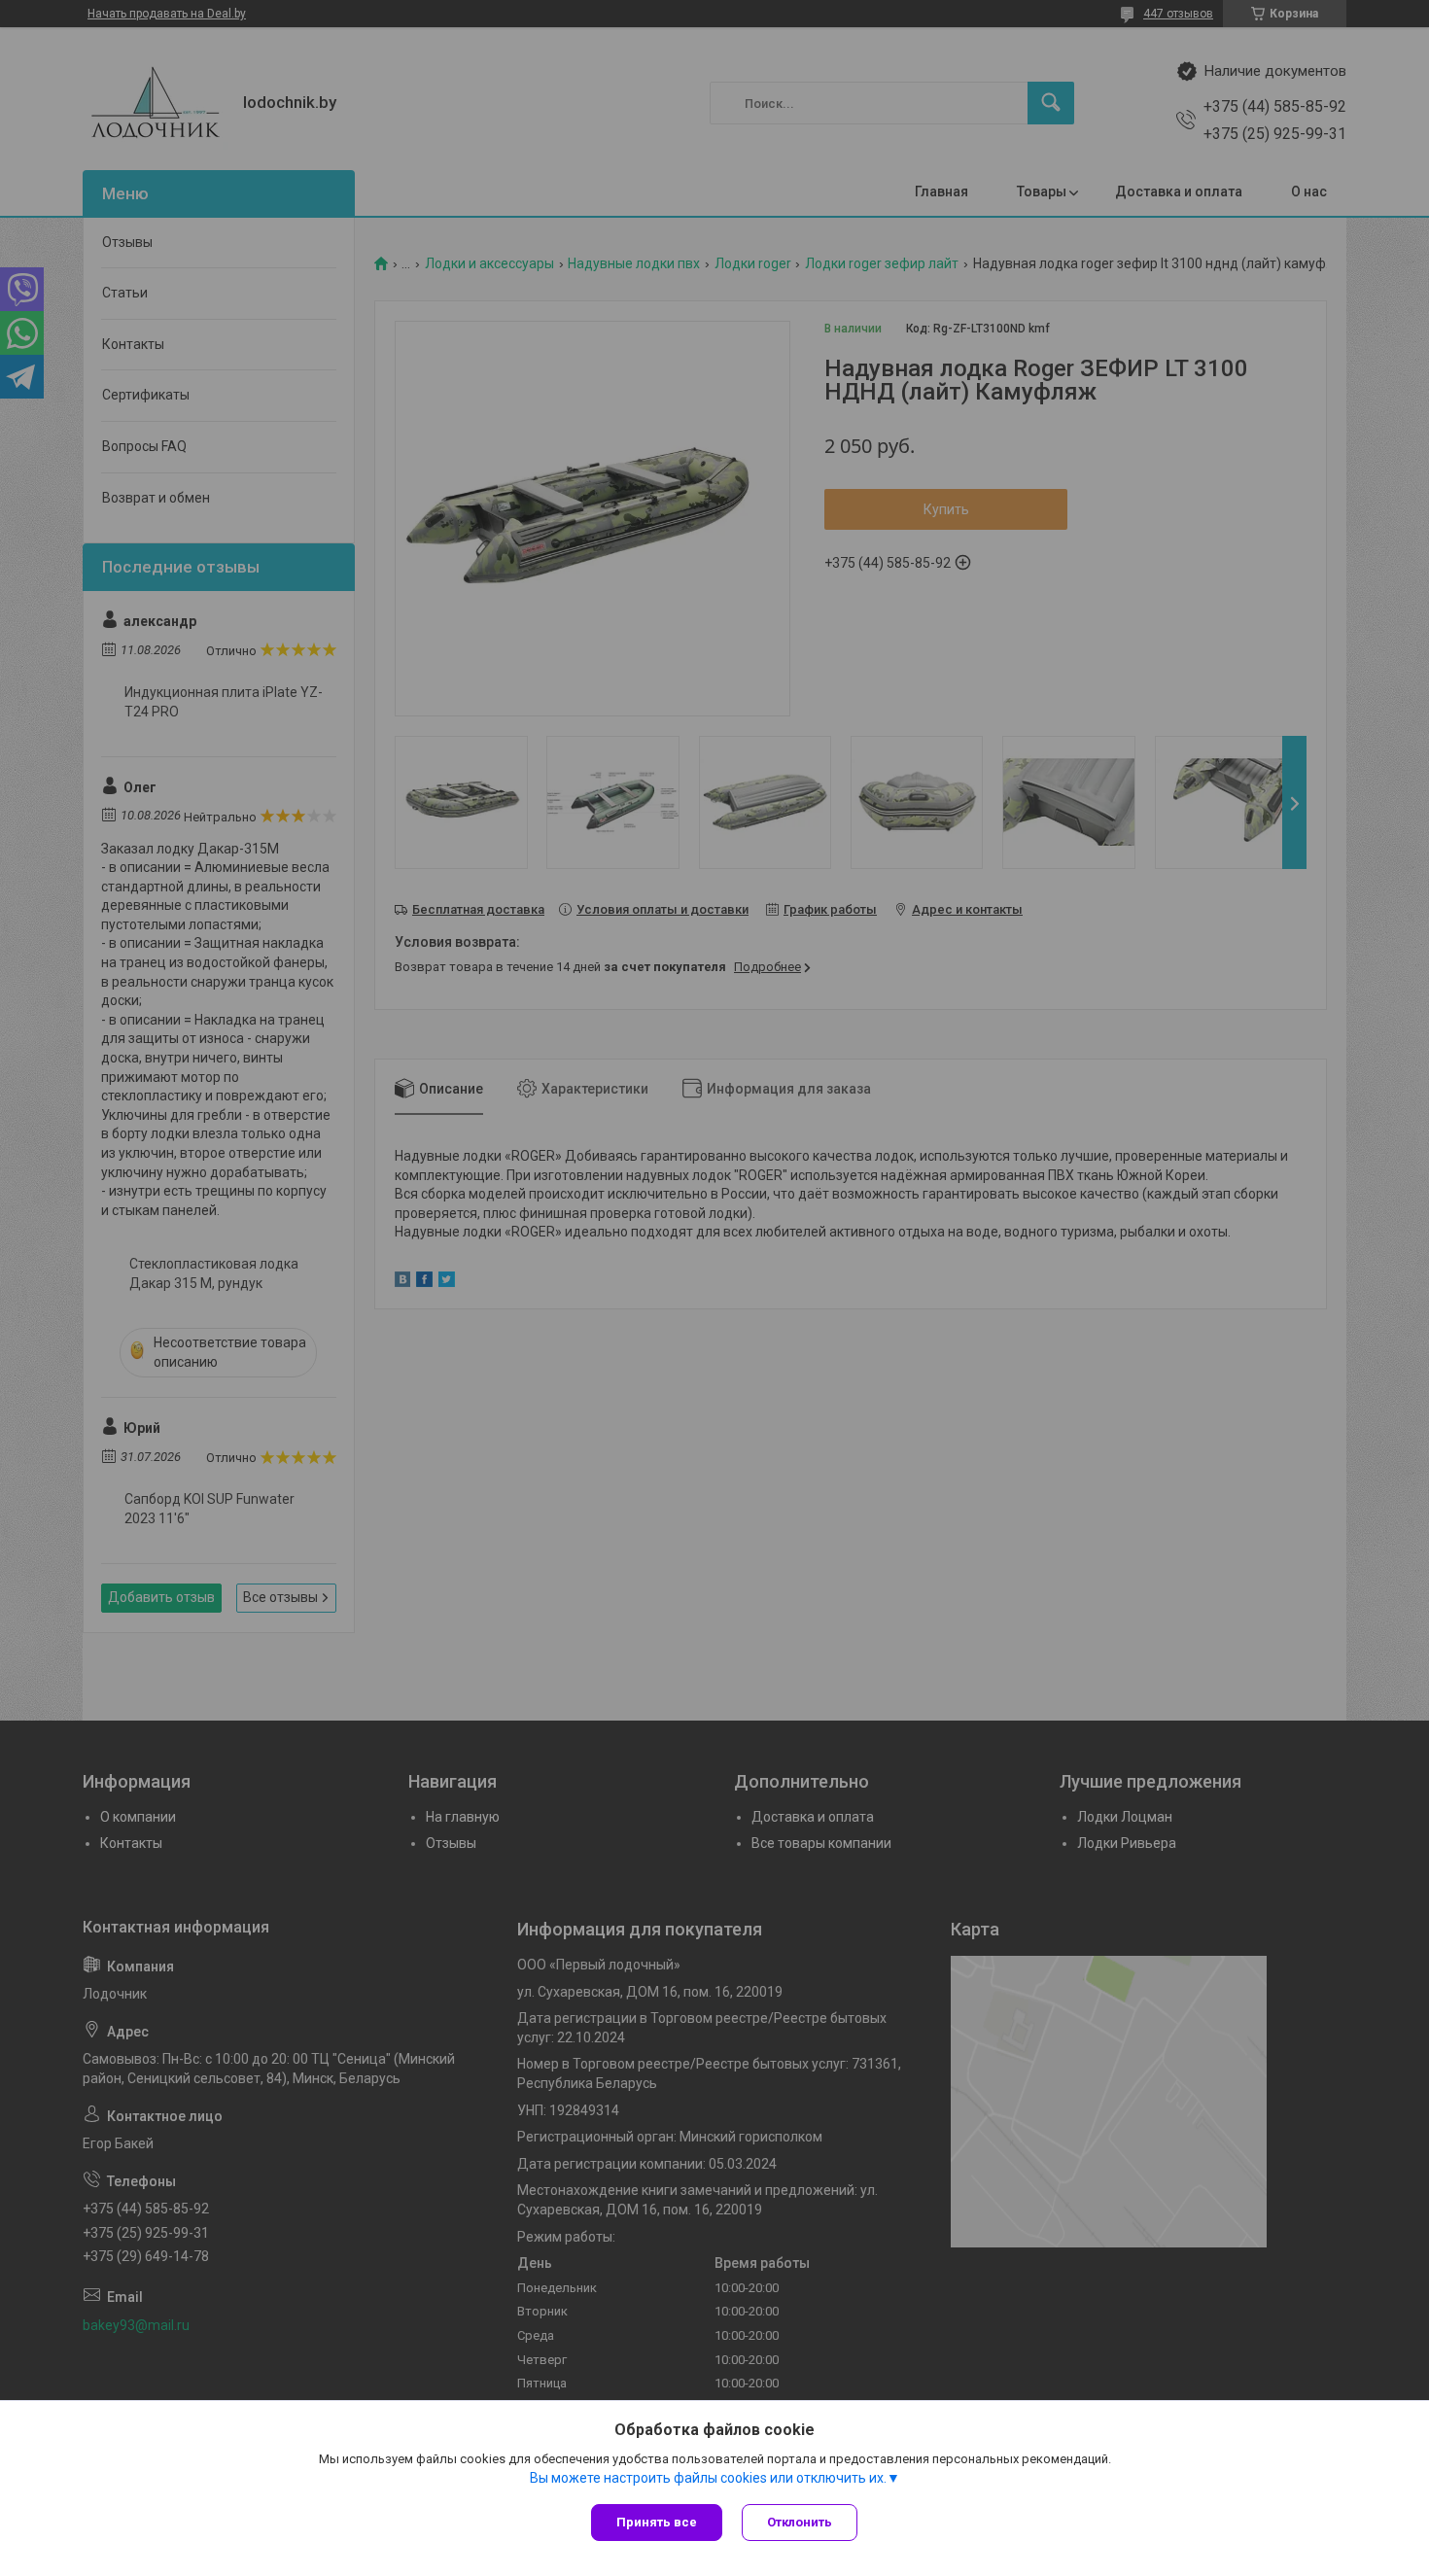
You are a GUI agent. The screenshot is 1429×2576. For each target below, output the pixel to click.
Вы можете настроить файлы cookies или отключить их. (708, 2478)
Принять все (657, 2522)
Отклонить (800, 2522)
